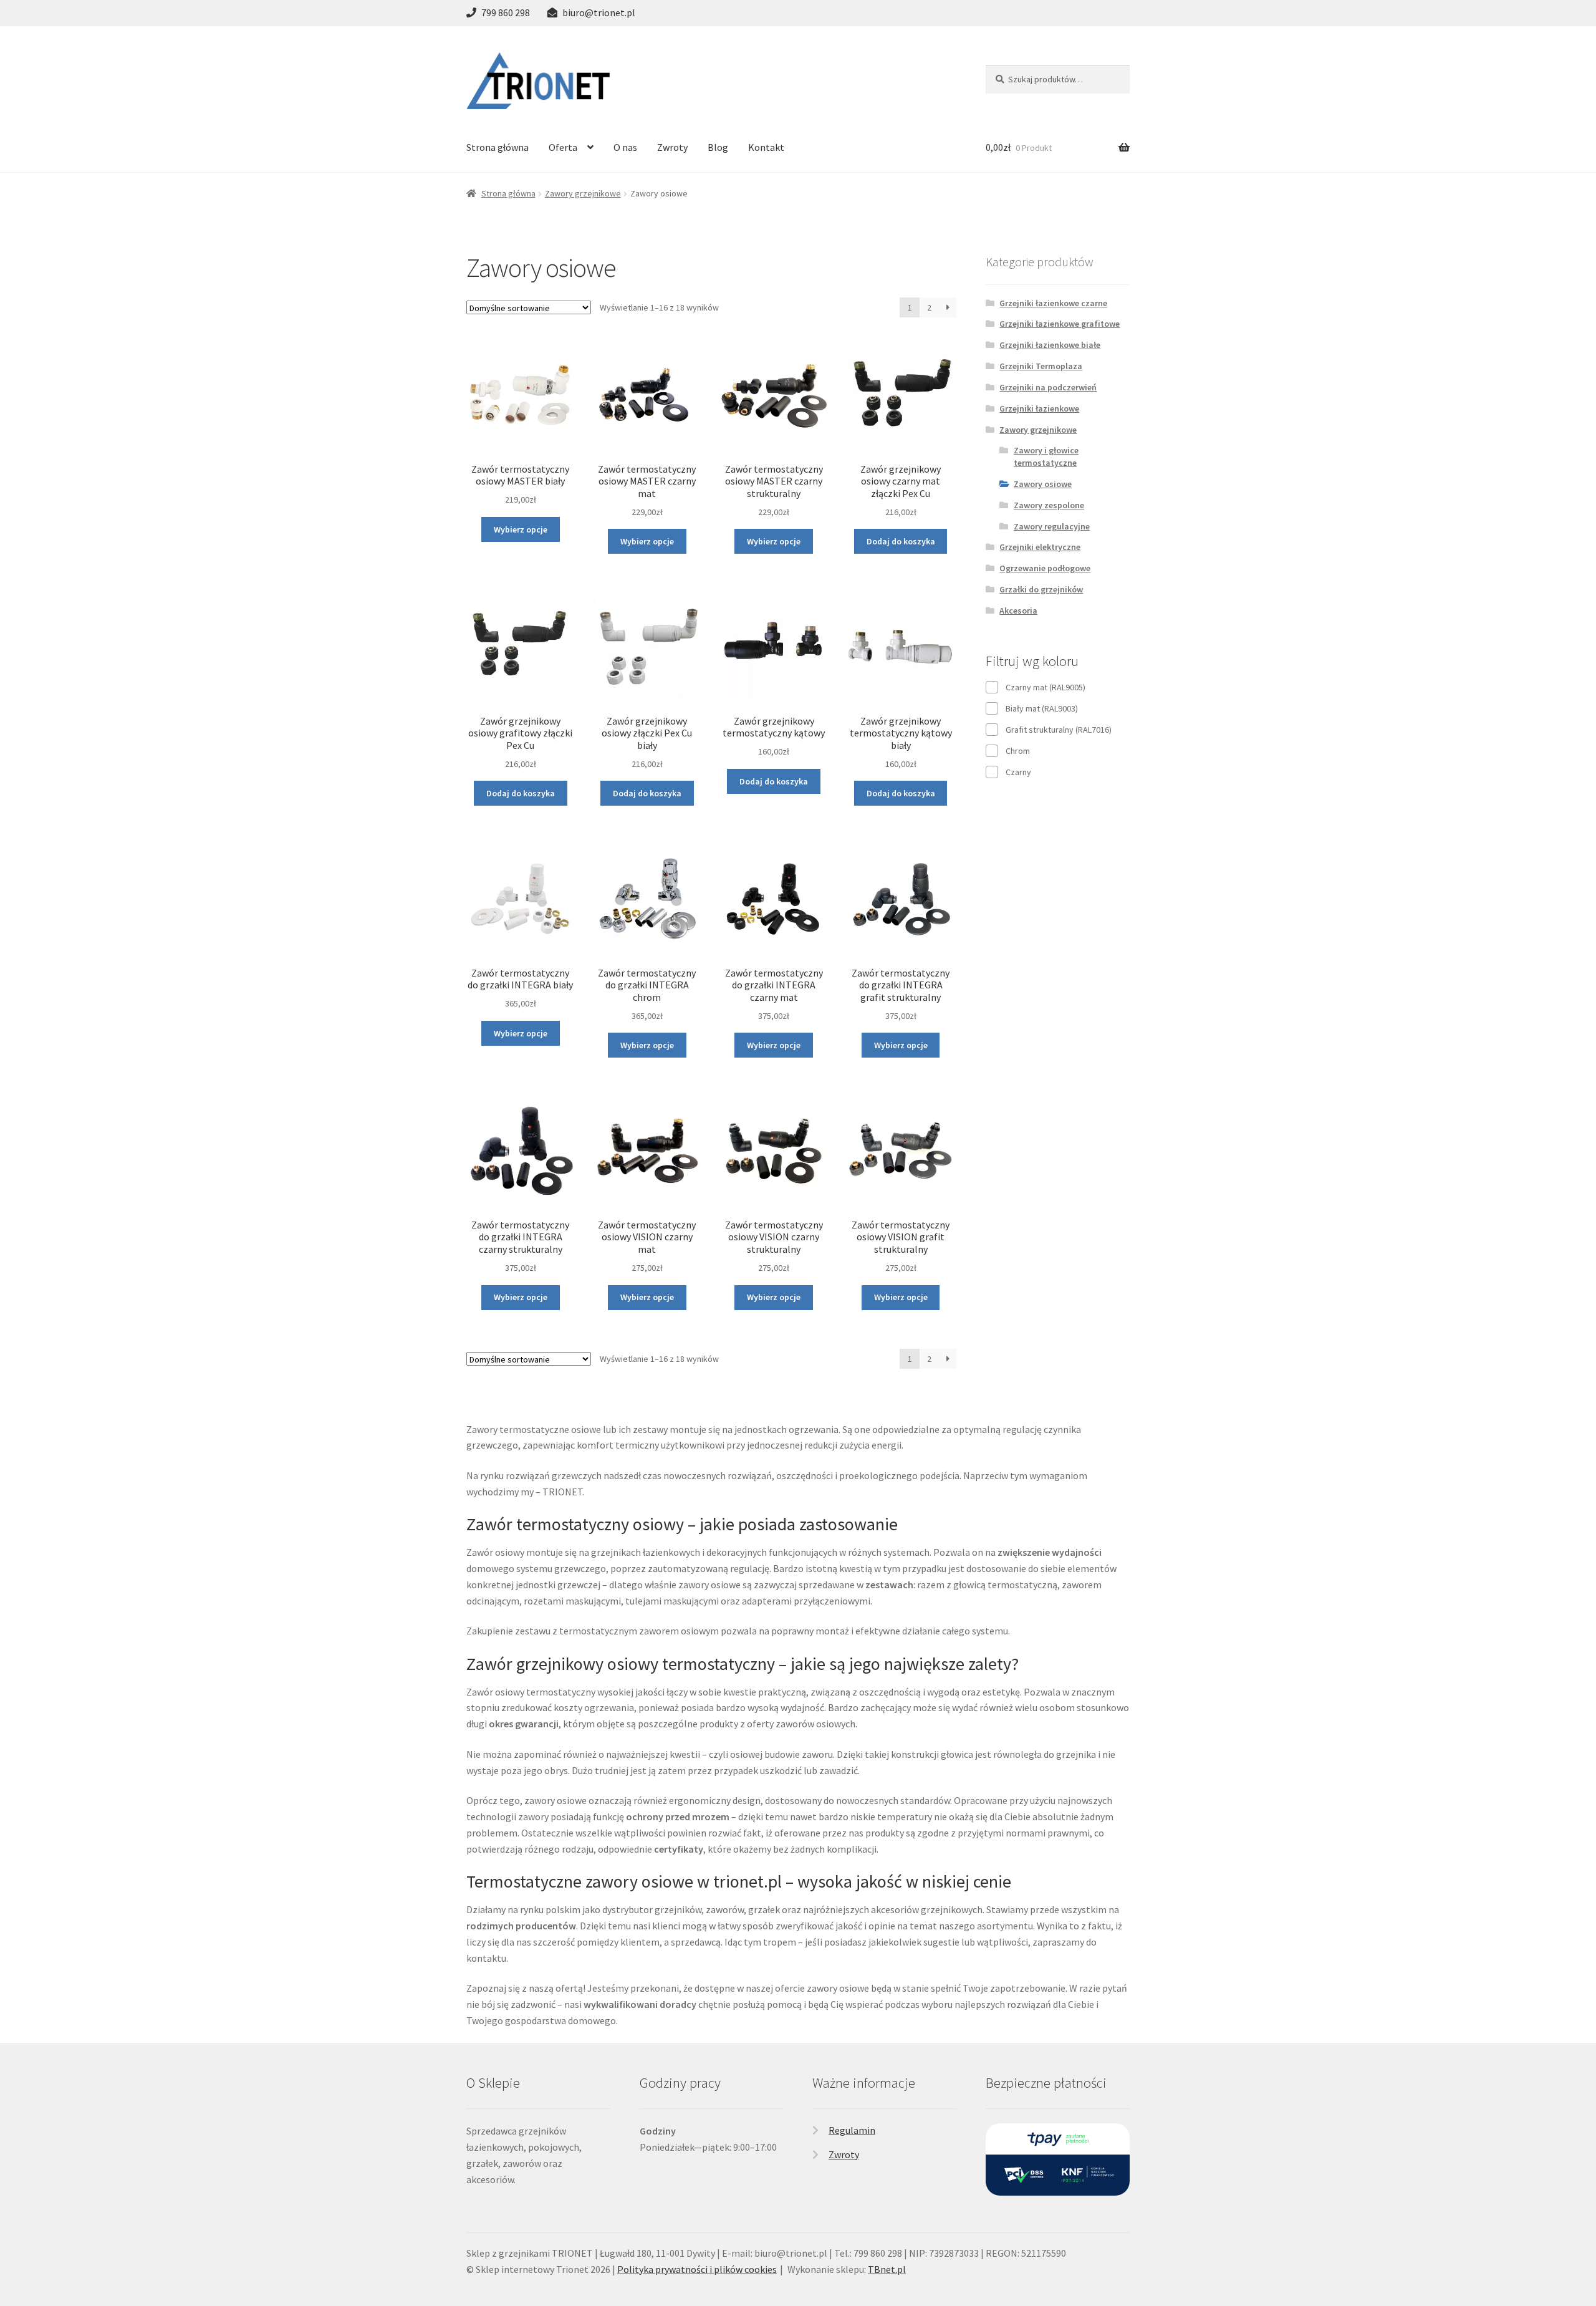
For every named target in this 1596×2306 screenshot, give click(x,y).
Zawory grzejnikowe (583, 193)
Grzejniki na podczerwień (1048, 387)
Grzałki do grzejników (1041, 589)
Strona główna (498, 147)
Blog (718, 147)
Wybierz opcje (521, 529)
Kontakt (766, 147)
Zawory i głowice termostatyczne (1046, 456)
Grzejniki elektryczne (1040, 547)
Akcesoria (1018, 610)
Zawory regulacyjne (1052, 526)
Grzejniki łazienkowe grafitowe (1060, 324)
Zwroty (672, 147)
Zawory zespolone (1049, 505)
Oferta (563, 147)
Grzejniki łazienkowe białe (1050, 345)
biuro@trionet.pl (599, 12)
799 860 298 (506, 12)
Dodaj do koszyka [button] (901, 541)
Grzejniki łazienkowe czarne (1053, 303)
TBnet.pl (887, 2269)
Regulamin (852, 2130)
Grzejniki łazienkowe (1039, 408)
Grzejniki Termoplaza (1041, 366)
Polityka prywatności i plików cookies (697, 2269)
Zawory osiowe (1043, 484)
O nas (625, 147)
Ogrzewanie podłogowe (1045, 568)
